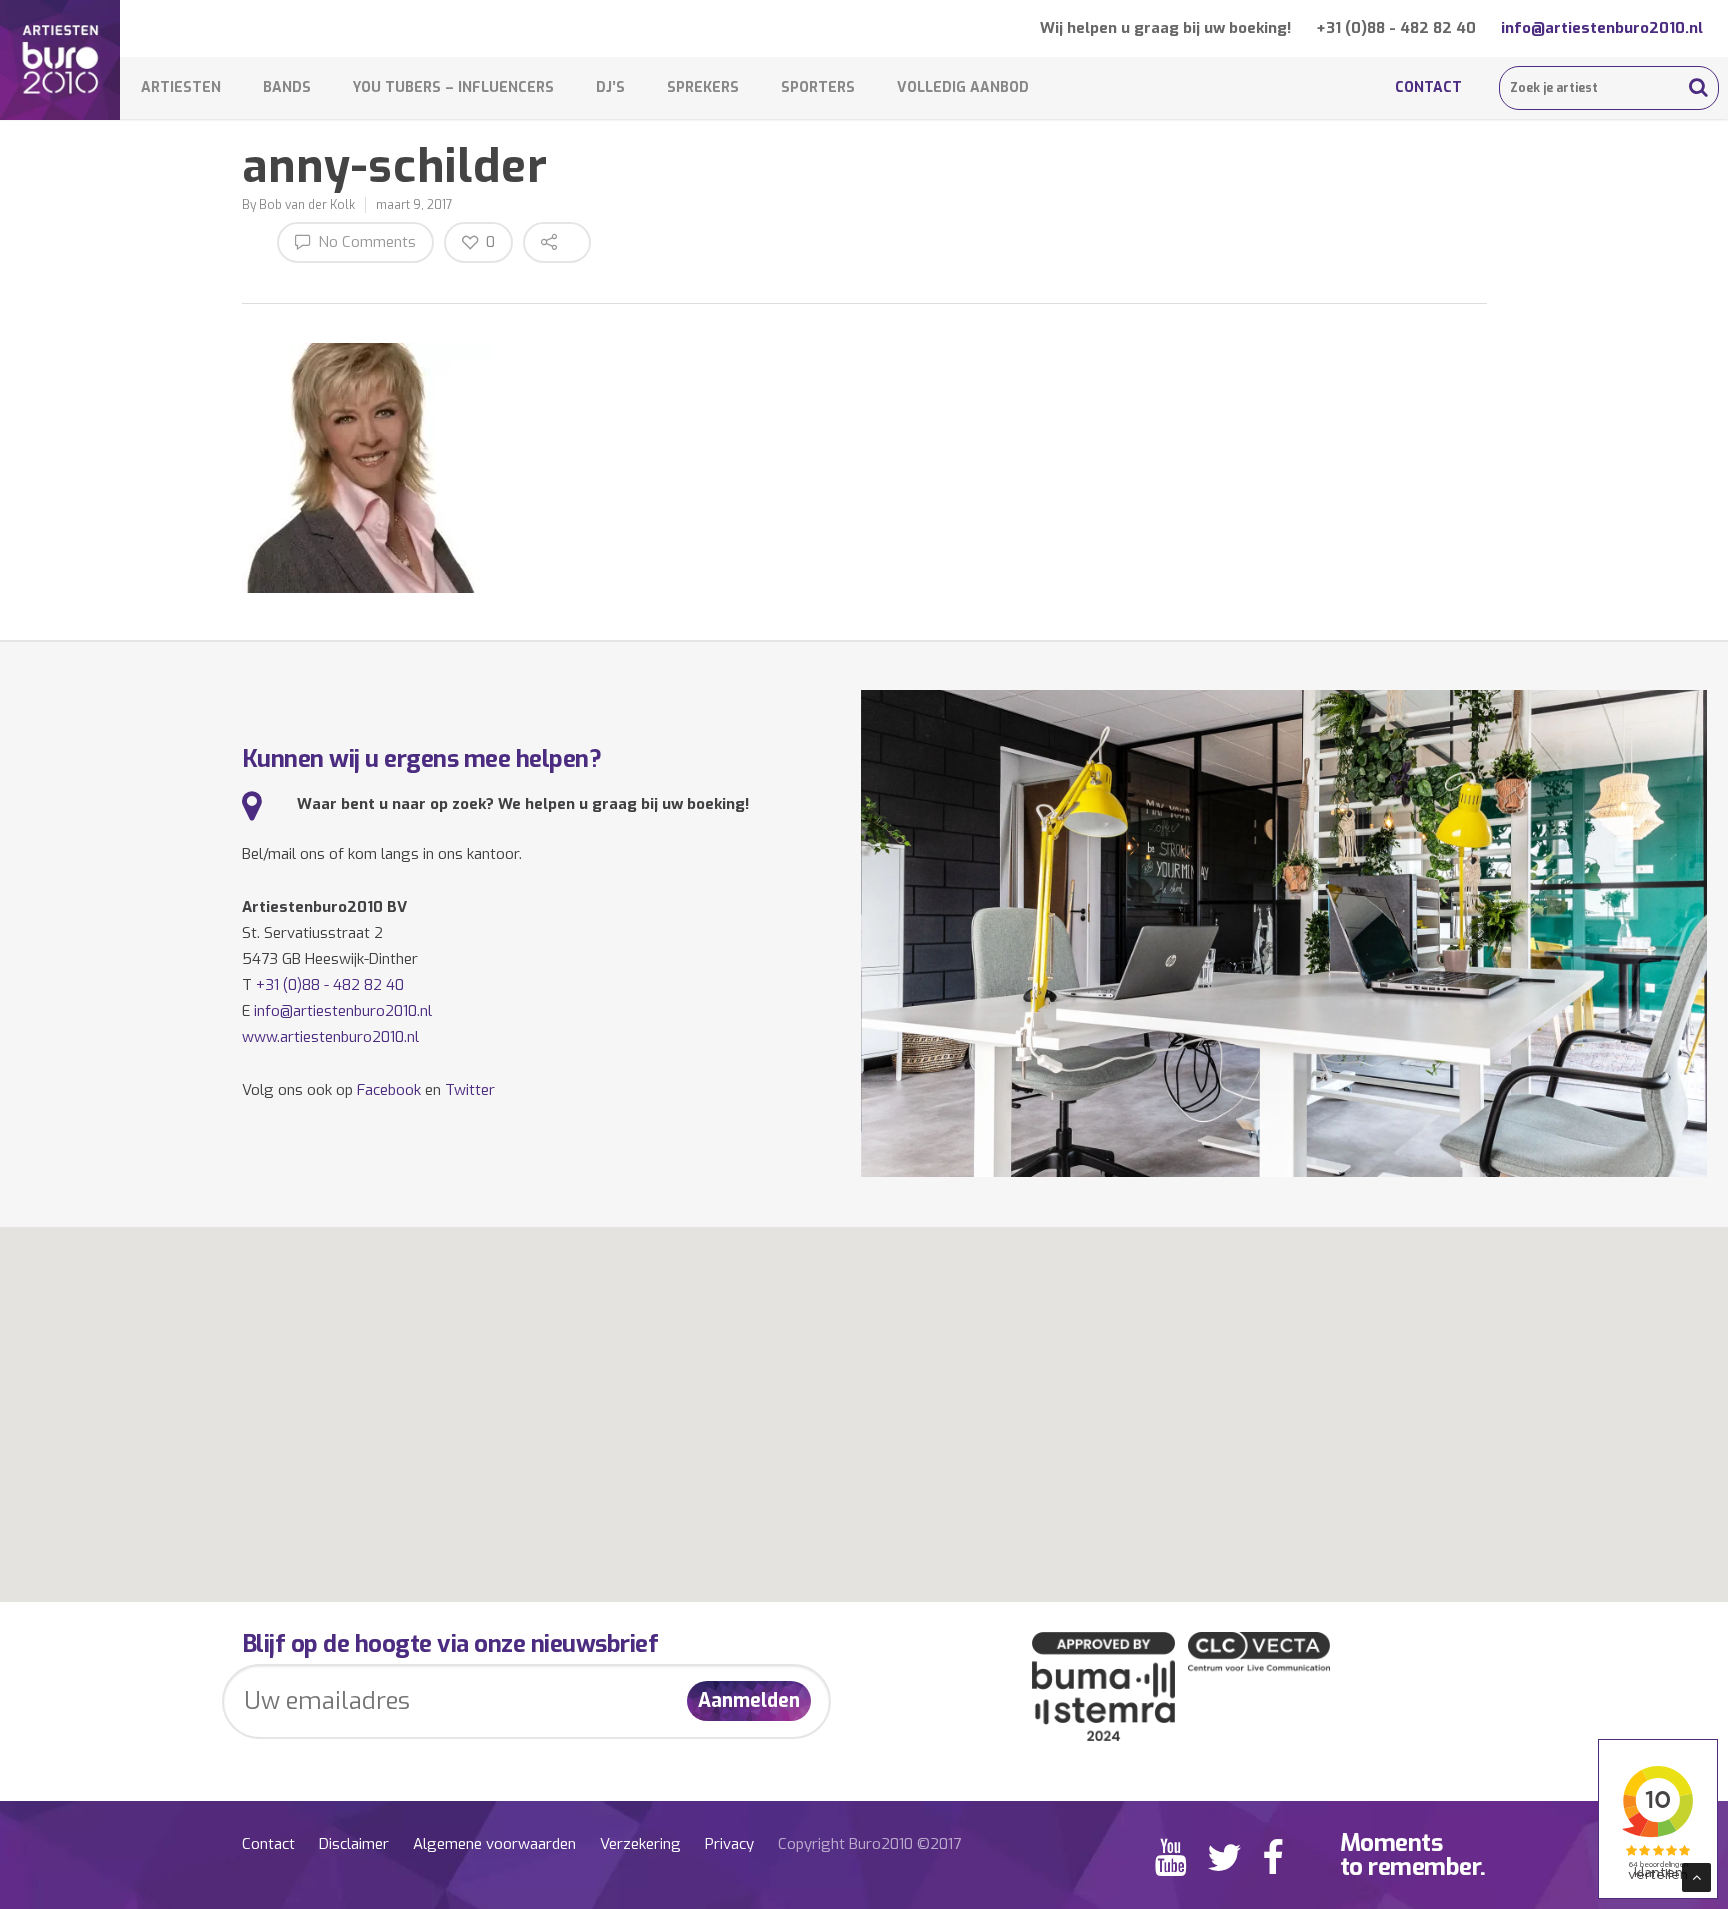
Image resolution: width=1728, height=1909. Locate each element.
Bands (287, 87)
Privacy (729, 1844)
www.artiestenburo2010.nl (330, 1037)
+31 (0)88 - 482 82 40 (1396, 28)
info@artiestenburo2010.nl (1602, 28)
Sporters (818, 87)
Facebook (389, 1090)
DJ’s (610, 87)
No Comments (365, 242)
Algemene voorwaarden (494, 1844)
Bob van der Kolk (307, 205)
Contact (1428, 87)
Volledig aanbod (963, 87)
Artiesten (181, 87)
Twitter (470, 1090)
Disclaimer (354, 1844)
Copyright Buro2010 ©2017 (869, 1844)
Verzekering (640, 1844)
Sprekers (703, 87)
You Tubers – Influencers (453, 87)
